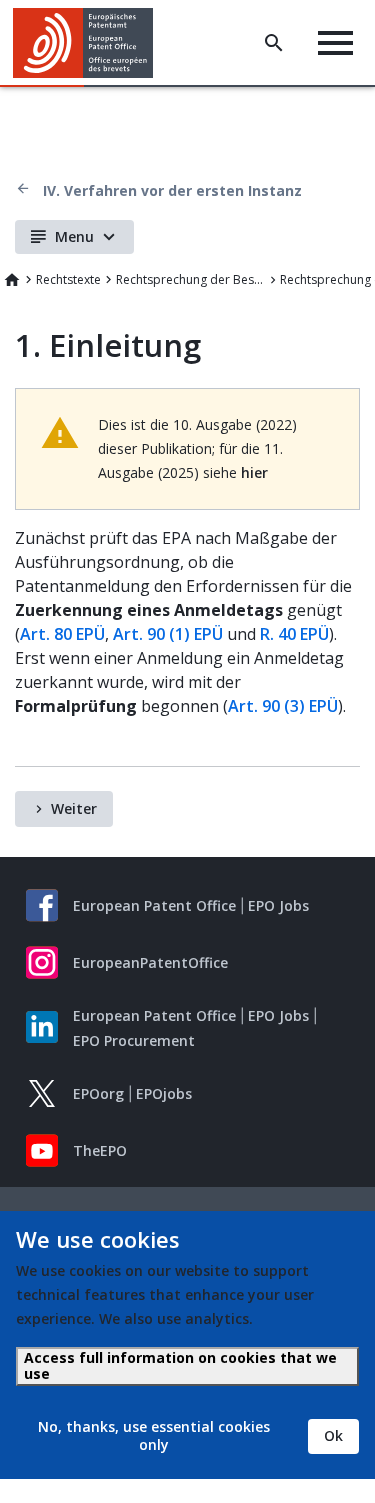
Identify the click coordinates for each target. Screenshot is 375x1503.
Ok (333, 1435)
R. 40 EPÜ (294, 634)
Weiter (74, 808)
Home (12, 280)
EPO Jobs (278, 905)
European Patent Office (154, 905)
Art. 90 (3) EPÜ (283, 706)
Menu (74, 236)
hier (254, 472)
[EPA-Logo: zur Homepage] (90, 43)
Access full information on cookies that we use (180, 1365)
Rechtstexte (68, 279)
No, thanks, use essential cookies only (154, 1435)
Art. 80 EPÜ (62, 634)
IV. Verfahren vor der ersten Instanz (172, 190)
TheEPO (100, 1150)
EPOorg (98, 1093)
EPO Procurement (134, 1040)
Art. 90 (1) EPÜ (168, 634)
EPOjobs (164, 1093)
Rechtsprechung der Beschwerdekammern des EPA (191, 279)
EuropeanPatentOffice (150, 962)
